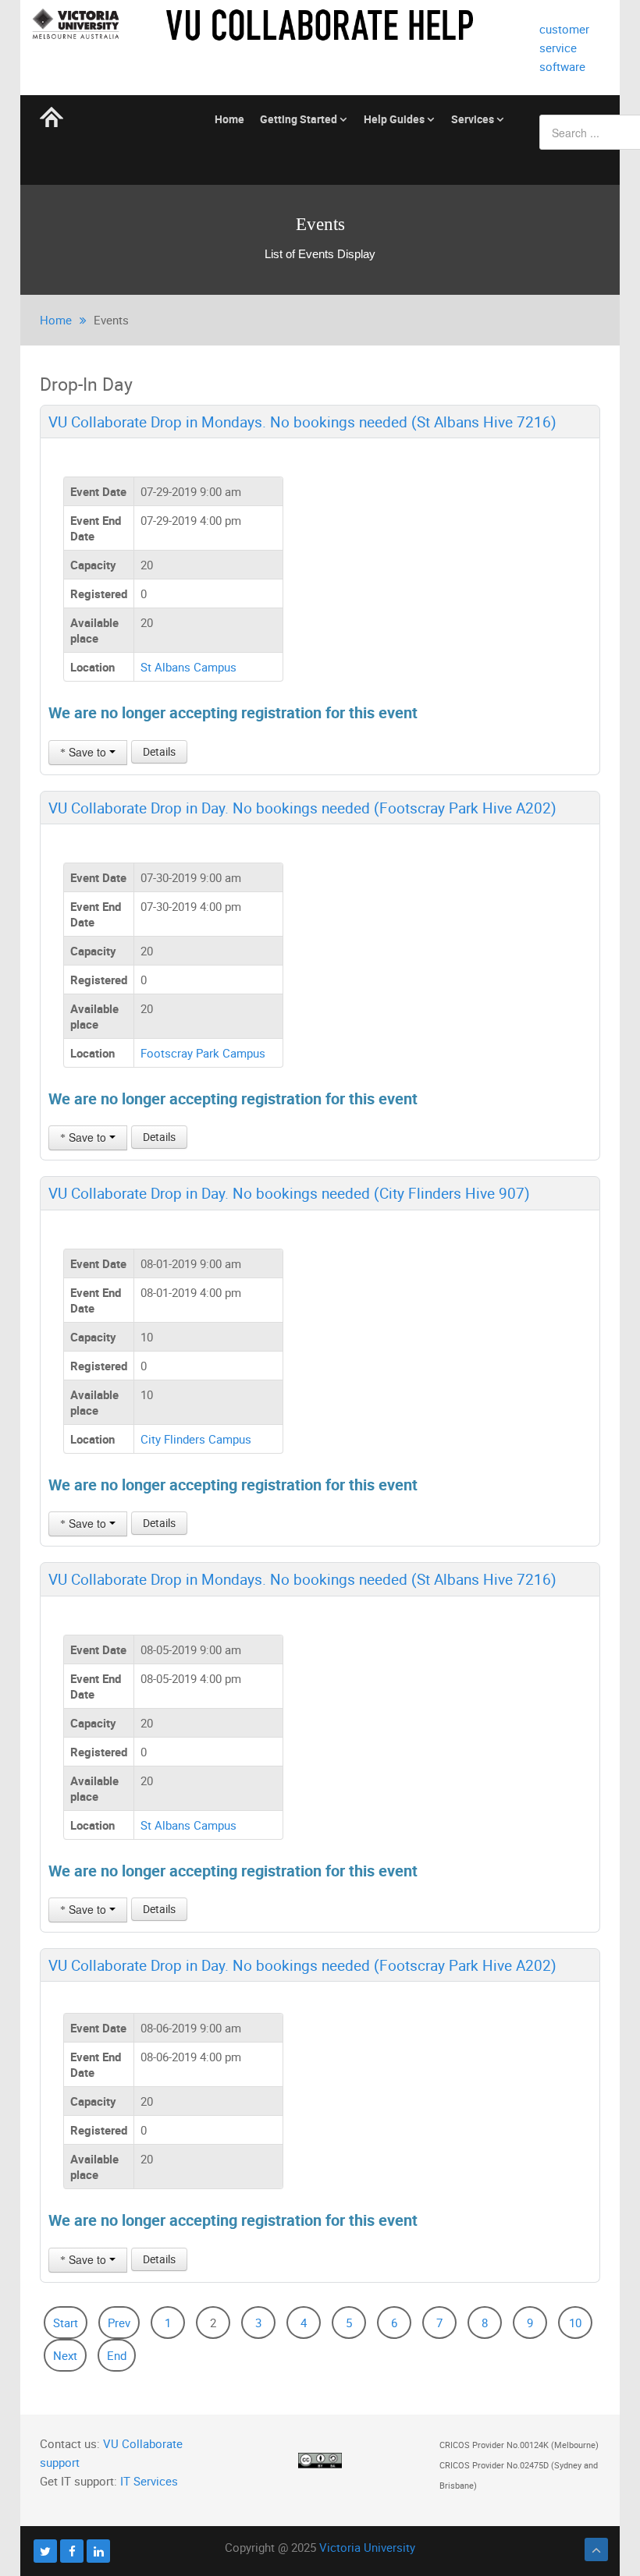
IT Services (149, 2481)
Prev (119, 2323)
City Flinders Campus (196, 1439)
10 (575, 2323)
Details (159, 751)
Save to (87, 752)
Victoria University (367, 2547)
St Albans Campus (188, 667)
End (117, 2355)
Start (66, 2323)
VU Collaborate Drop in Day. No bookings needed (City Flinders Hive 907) (289, 1193)
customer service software (564, 48)
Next (65, 2355)
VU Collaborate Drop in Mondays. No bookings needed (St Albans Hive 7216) (302, 422)
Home (56, 320)
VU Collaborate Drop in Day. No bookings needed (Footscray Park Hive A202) (302, 808)
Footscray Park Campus (203, 1053)
